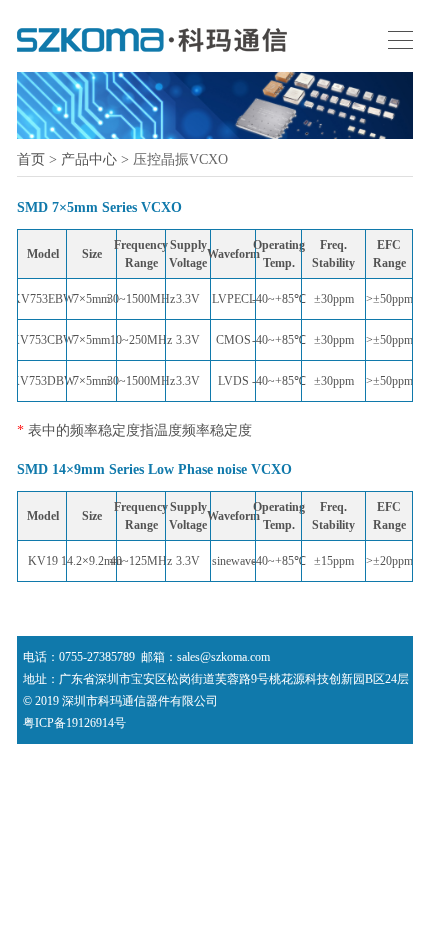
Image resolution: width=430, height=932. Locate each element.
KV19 (43, 561)
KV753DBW (43, 381)
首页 (31, 159)
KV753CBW (42, 340)
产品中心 (89, 159)
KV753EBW (43, 299)
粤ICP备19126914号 (74, 723)
